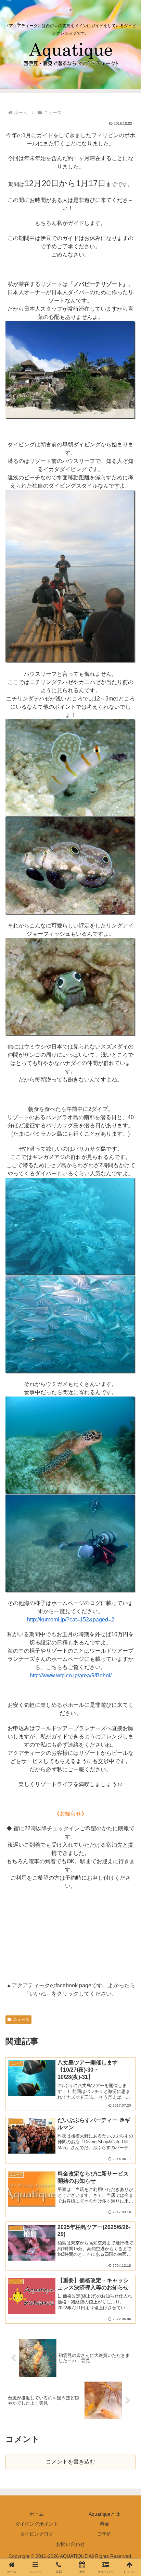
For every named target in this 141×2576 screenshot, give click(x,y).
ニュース (21, 2020)
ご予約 (104, 2534)
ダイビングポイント (37, 2524)
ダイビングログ (37, 2534)
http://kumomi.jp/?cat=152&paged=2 (71, 1620)
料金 (104, 2524)
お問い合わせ (70, 2544)
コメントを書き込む (70, 2462)
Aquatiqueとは (104, 2514)
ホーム (37, 2514)
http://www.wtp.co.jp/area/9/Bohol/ (71, 1675)
